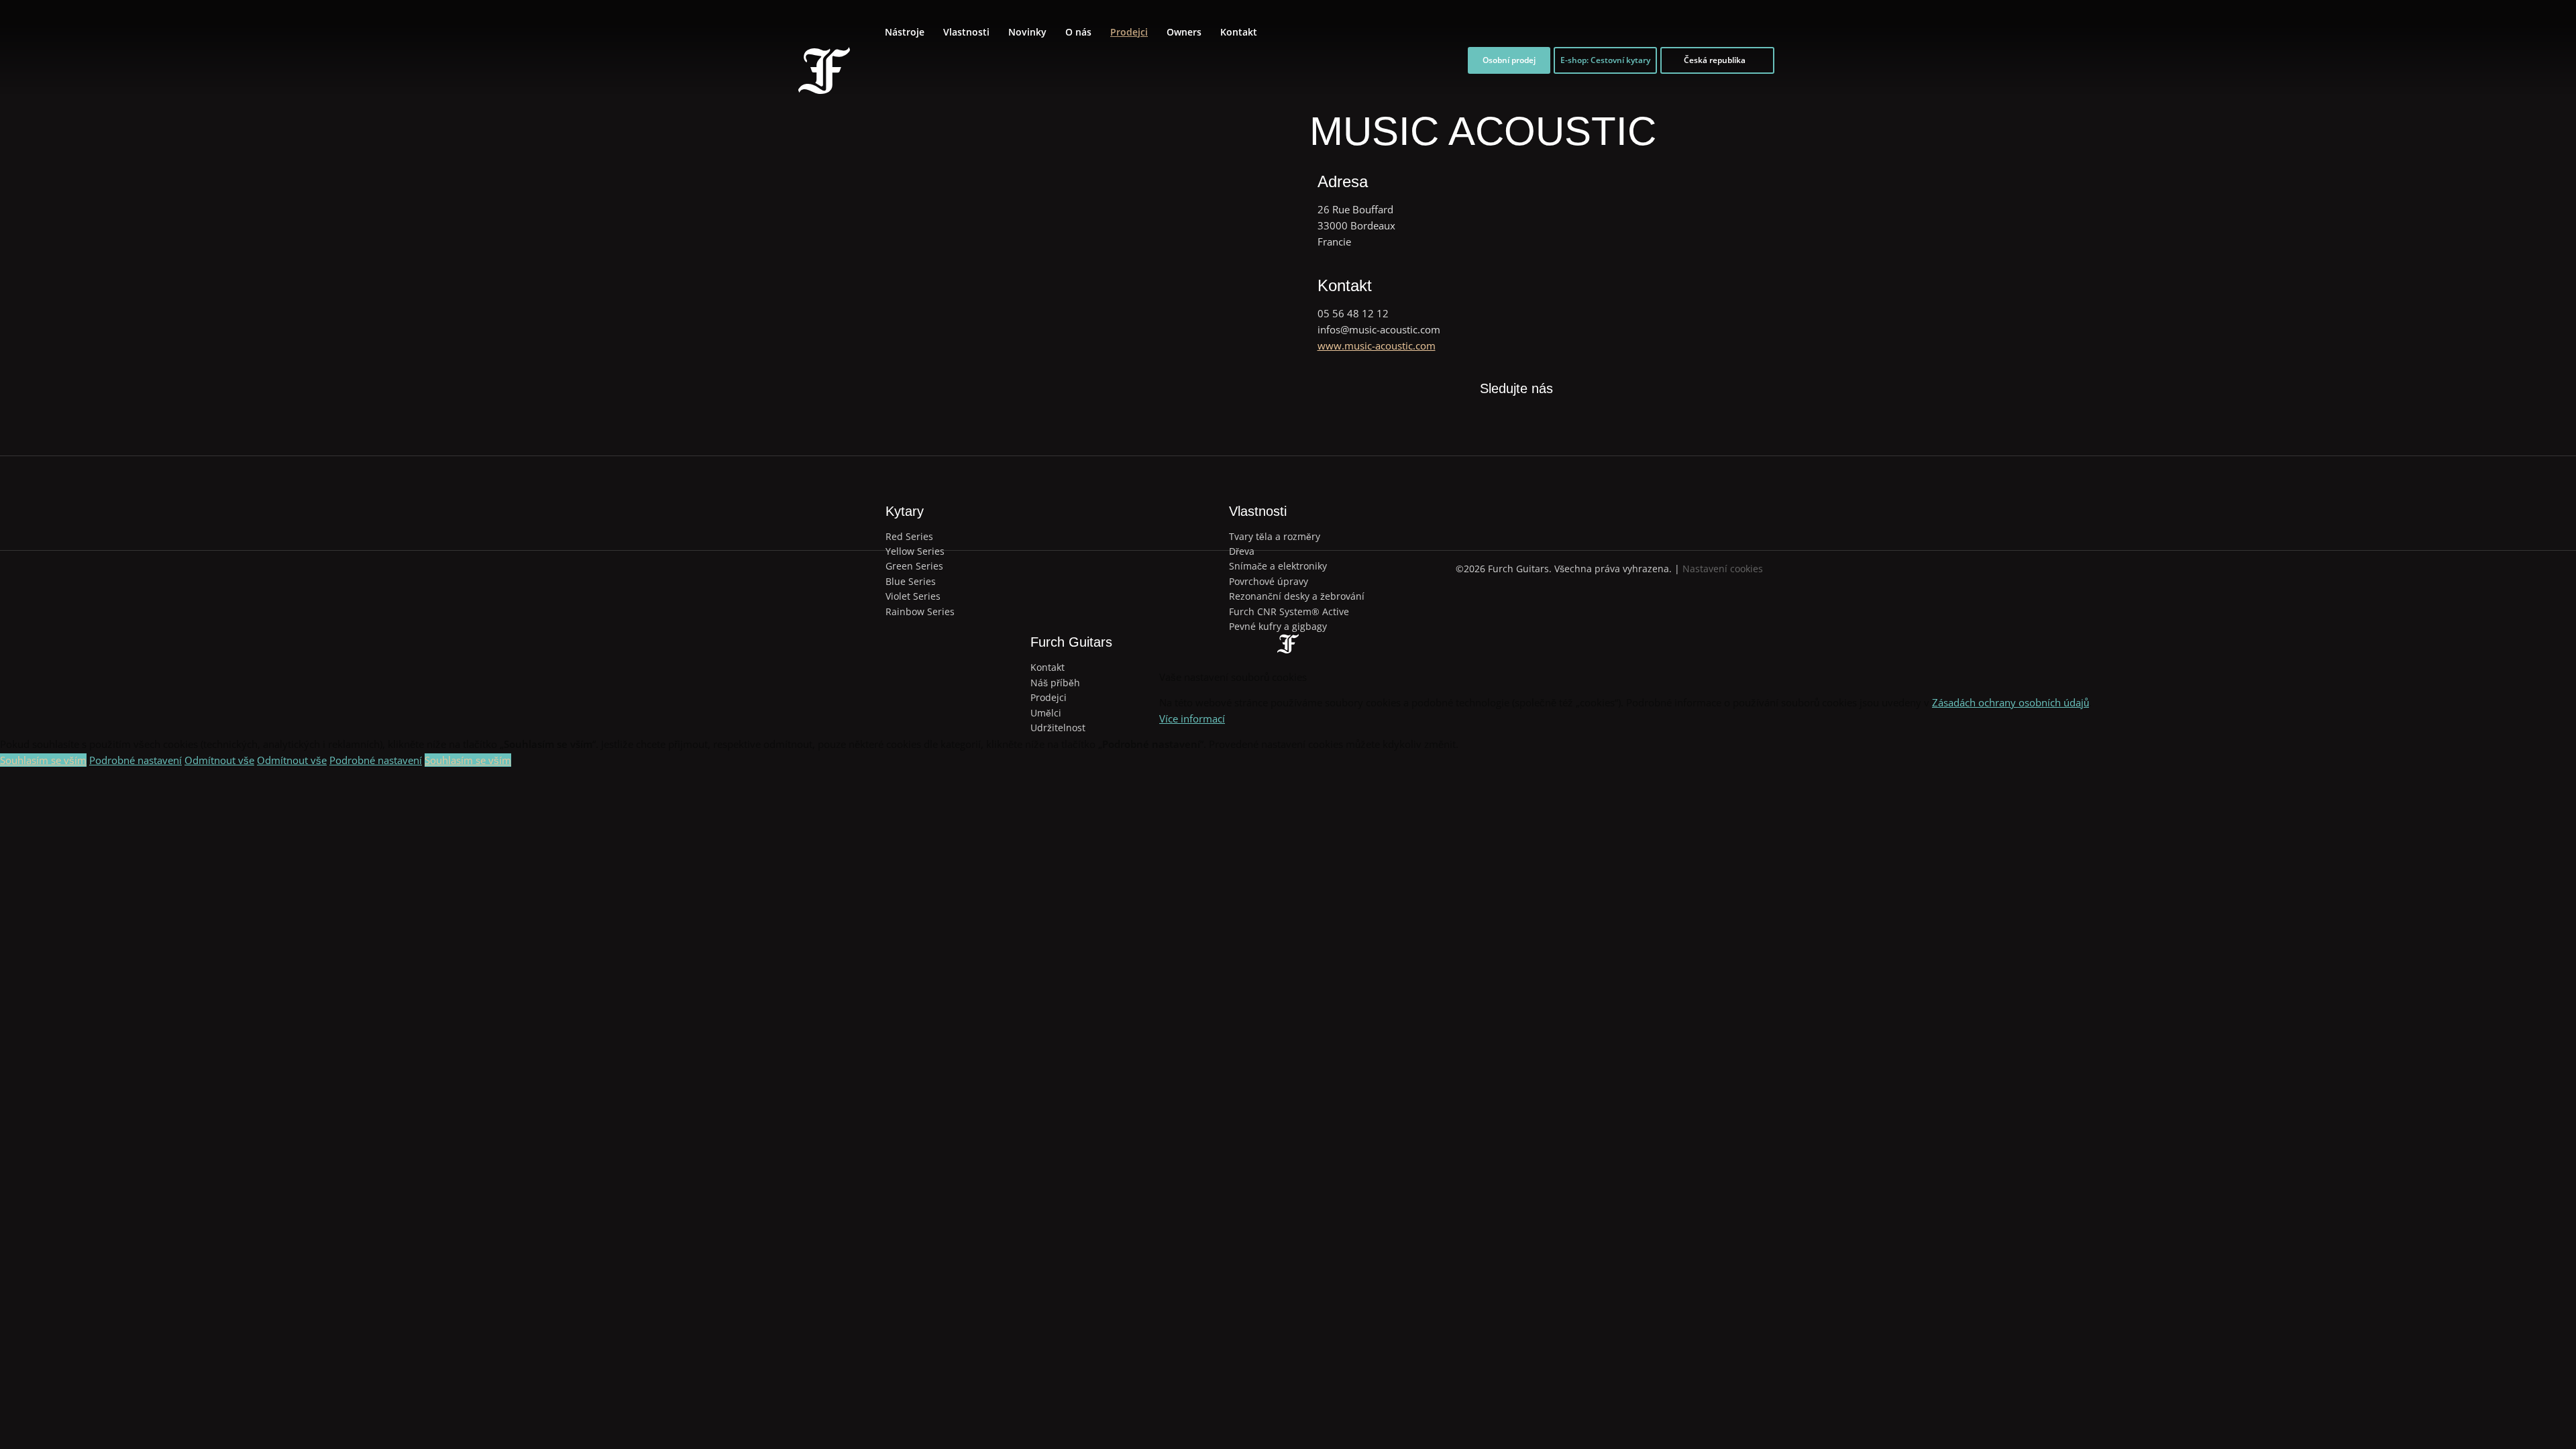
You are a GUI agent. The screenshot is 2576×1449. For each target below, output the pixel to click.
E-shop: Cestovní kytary (1605, 60)
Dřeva (1242, 551)
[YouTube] (1562, 422)
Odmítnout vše (219, 760)
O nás (1078, 32)
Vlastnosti (966, 32)
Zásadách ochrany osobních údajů (2010, 702)
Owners (1184, 32)
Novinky (1027, 32)
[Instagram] (1532, 422)
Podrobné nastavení (136, 760)
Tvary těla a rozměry (1275, 536)
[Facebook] (1470, 422)
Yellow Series (915, 551)
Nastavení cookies (1723, 569)
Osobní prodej (1509, 60)
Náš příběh (1055, 683)
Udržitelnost (1058, 728)
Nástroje (905, 32)
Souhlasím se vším (43, 760)
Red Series (909, 536)
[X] (1501, 413)
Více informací (1192, 718)
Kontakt (1239, 32)
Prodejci (1129, 32)
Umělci (1046, 713)
